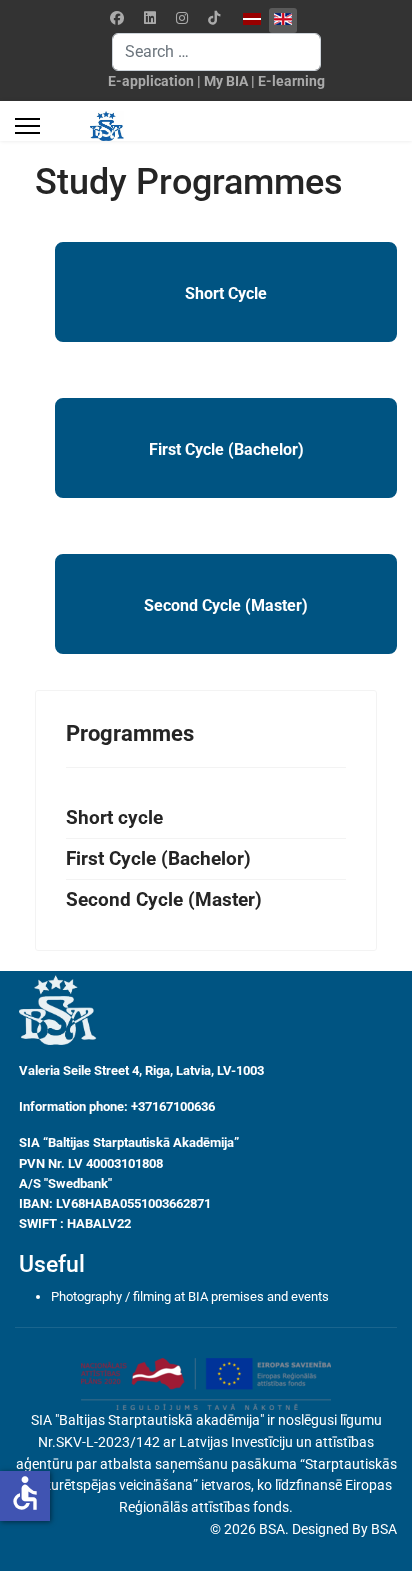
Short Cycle (226, 293)
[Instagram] (182, 18)
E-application (151, 81)
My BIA (226, 81)
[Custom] (214, 18)
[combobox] (216, 52)
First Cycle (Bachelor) (226, 449)
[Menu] (27, 126)
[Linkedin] (150, 18)
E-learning (291, 81)
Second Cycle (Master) (226, 605)
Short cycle (114, 818)
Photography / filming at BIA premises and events (190, 1296)
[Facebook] (117, 18)
